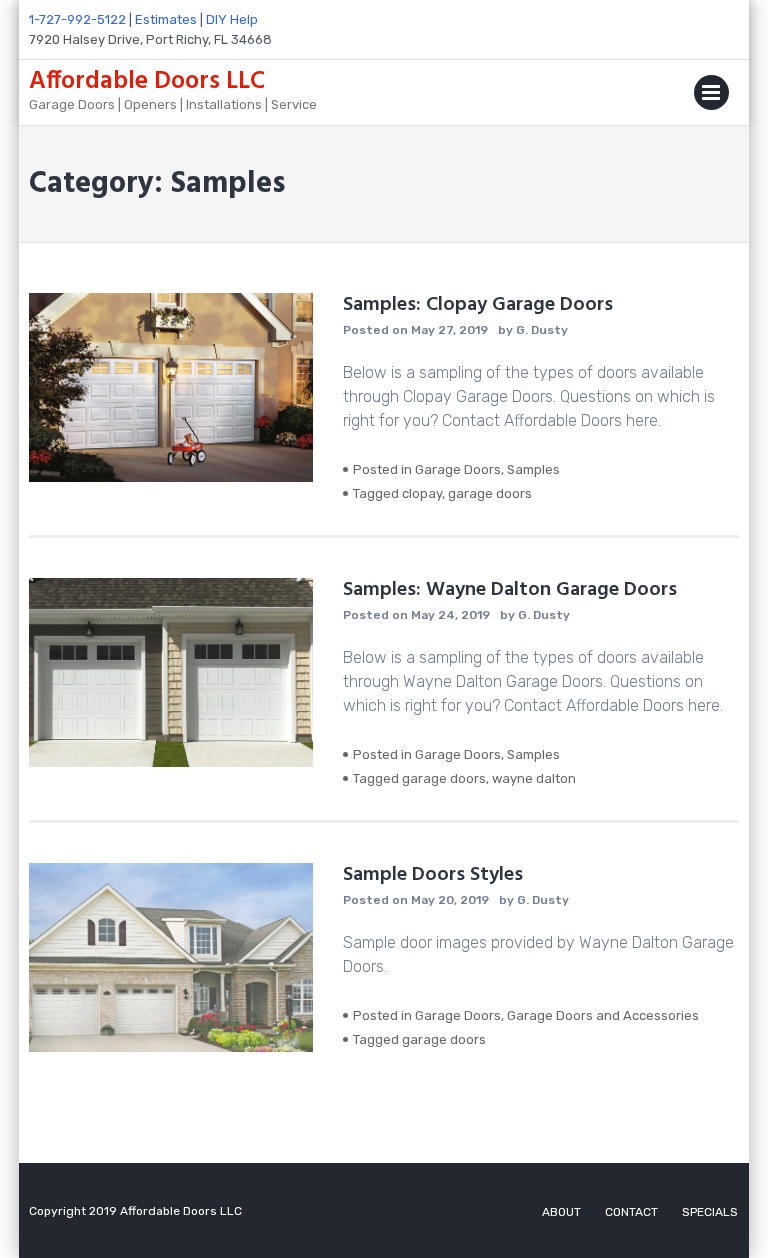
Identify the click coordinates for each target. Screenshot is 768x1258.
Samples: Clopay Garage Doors (478, 305)
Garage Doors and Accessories (603, 1015)
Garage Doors (458, 469)
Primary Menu (711, 96)
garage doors (490, 493)
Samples (533, 469)
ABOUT (561, 1212)
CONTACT (631, 1212)
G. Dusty (542, 330)
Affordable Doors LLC (147, 82)
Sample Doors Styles (433, 875)
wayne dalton (534, 778)
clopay (422, 493)
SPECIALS (710, 1212)
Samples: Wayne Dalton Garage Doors (510, 590)
